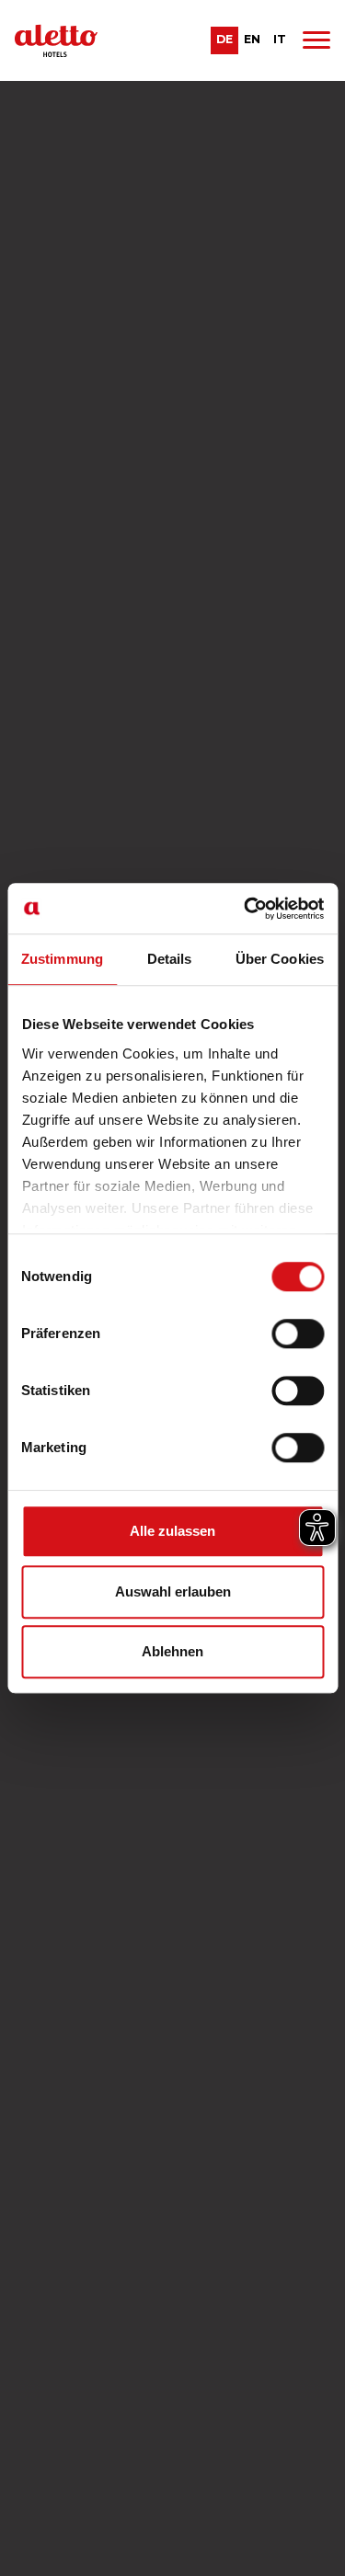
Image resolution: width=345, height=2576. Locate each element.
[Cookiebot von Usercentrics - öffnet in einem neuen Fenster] (246, 909)
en (252, 39)
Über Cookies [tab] (280, 959)
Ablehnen (172, 1651)
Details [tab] (170, 959)
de (224, 39)
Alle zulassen (172, 1531)
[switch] (298, 1334)
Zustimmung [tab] (62, 959)
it (280, 39)
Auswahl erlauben (173, 1591)
